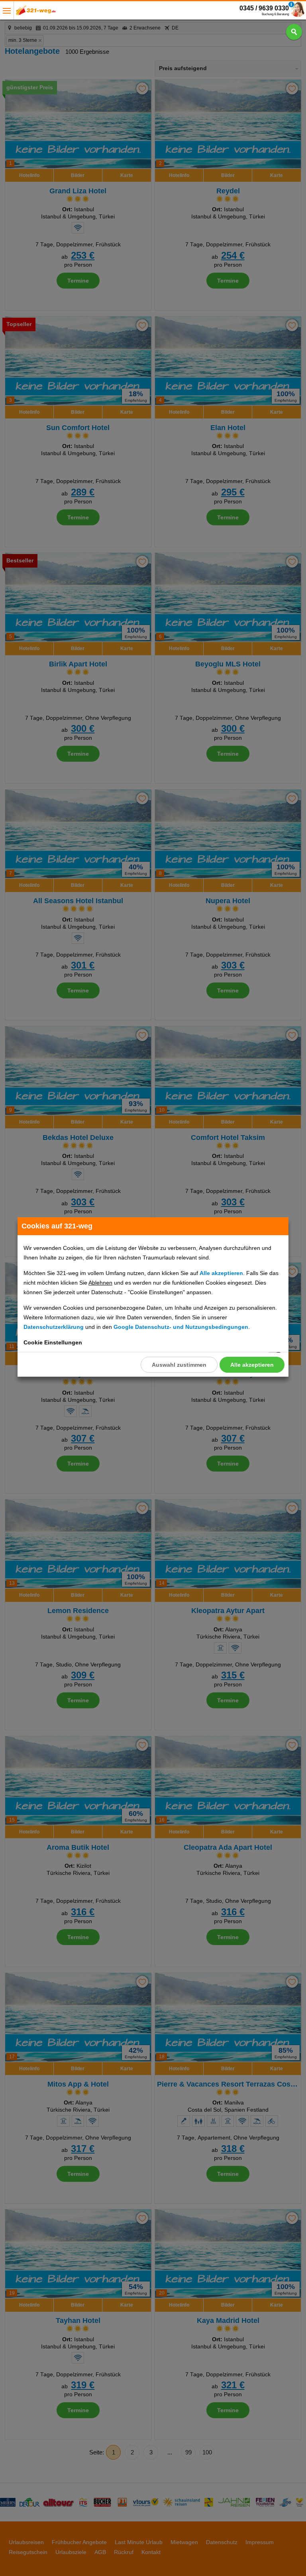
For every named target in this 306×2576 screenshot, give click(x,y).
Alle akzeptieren (252, 1365)
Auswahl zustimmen (179, 1365)
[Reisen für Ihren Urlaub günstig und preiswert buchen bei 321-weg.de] (36, 13)
